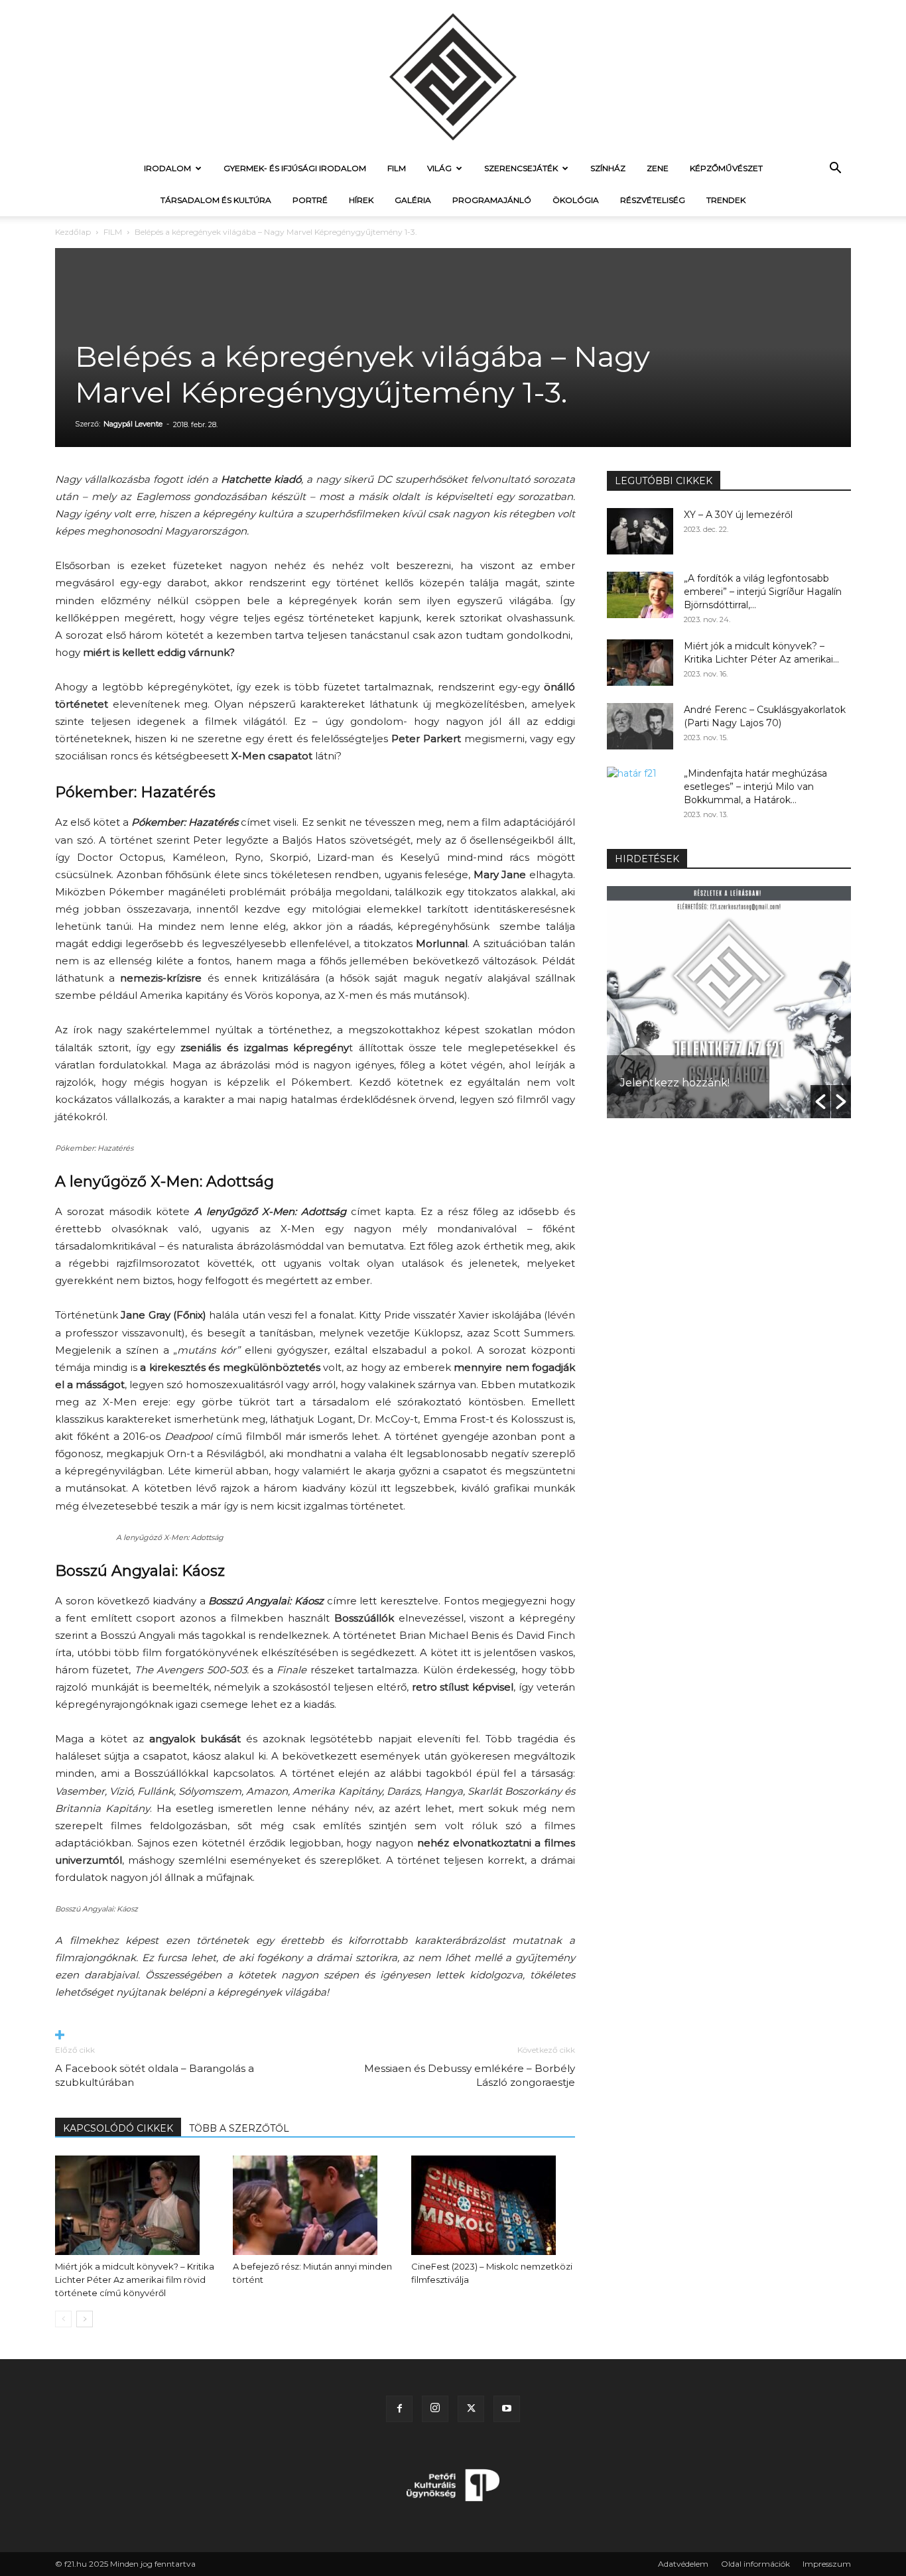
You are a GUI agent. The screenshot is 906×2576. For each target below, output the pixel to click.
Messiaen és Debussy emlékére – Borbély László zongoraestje (470, 2075)
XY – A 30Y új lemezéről (738, 515)
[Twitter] (471, 2409)
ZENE (658, 168)
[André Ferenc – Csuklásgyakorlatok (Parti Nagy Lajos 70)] (640, 726)
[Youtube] (507, 2409)
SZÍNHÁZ (608, 168)
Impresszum (827, 2564)
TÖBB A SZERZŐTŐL (239, 2128)
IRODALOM (167, 168)
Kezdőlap (73, 232)
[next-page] (85, 2319)
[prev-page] (63, 2319)
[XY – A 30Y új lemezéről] (640, 531)
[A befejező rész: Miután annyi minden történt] (315, 2205)
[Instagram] (435, 2409)
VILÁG (439, 168)
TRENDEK (726, 200)
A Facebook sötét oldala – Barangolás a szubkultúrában (155, 2075)
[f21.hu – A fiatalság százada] (453, 76)
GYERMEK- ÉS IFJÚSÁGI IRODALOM (295, 168)
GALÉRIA (413, 200)
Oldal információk (755, 2564)
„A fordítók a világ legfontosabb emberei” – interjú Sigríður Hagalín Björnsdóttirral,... (763, 592)
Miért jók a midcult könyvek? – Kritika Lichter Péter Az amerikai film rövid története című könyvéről (135, 2280)
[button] (835, 169)
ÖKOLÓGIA (576, 200)
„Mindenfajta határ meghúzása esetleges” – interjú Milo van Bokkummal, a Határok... (755, 787)
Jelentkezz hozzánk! (675, 1083)
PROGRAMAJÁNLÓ (492, 200)
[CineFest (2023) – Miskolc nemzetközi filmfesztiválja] (493, 2205)
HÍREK (361, 200)
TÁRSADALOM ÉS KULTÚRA (216, 200)
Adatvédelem (683, 2564)
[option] (729, 1002)
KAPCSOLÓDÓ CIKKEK (118, 2128)
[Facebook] (399, 2409)
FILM (397, 168)
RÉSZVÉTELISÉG (653, 200)
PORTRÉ (310, 200)
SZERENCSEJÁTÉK (521, 168)
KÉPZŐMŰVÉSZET (726, 168)
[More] (315, 2036)
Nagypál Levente (133, 424)
